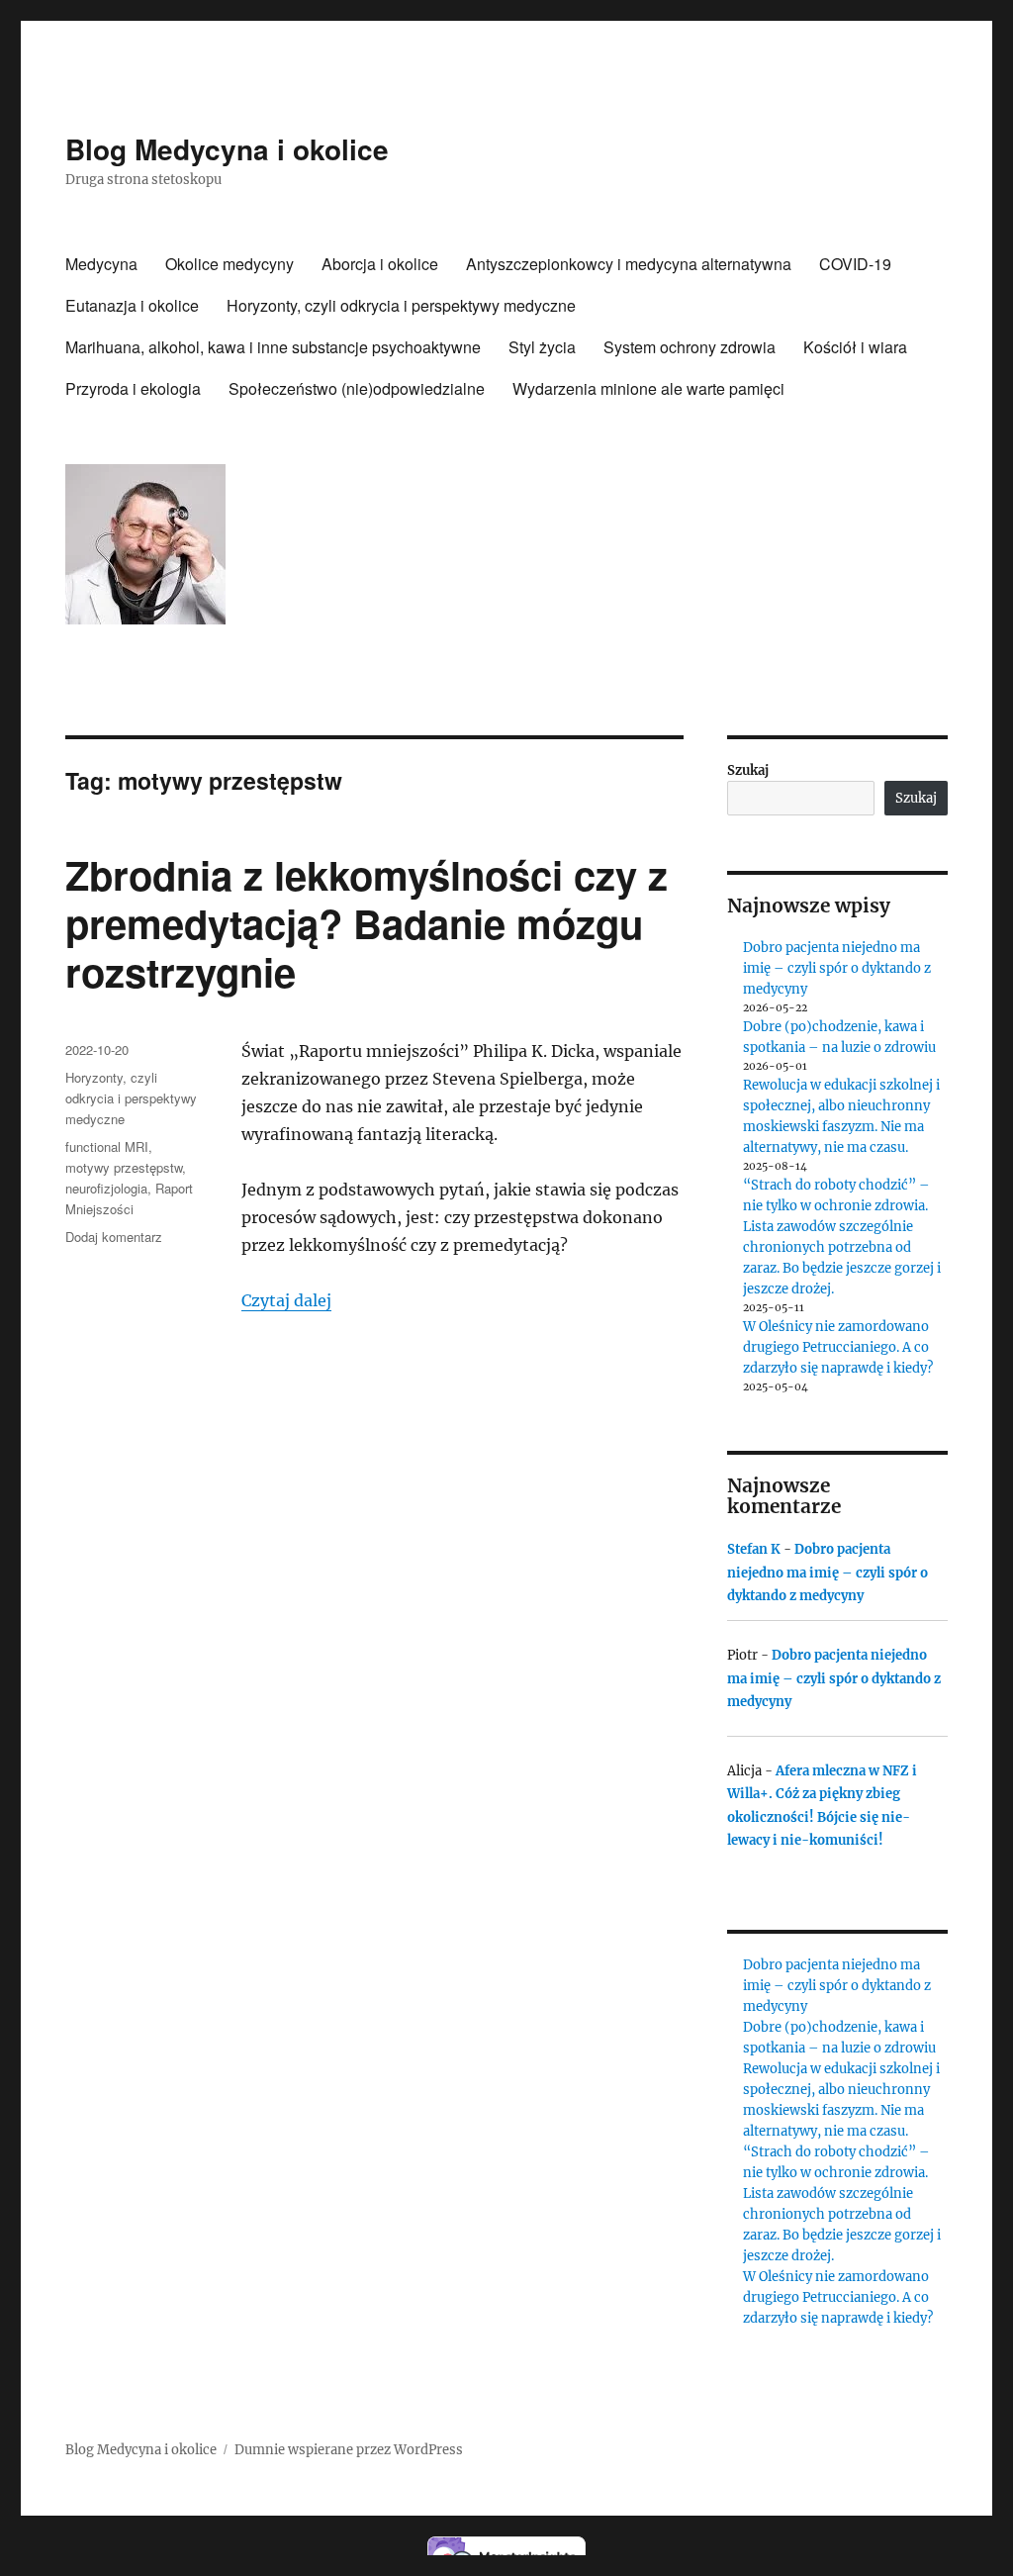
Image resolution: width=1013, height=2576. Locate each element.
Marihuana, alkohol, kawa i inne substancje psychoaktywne (273, 347)
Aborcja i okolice (380, 264)
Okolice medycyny (230, 264)
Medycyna (101, 264)
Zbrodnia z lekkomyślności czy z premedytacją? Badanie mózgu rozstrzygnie (367, 923)
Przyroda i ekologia (133, 388)
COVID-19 (855, 264)
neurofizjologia (106, 1188)
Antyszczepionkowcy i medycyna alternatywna (629, 264)
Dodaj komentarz (114, 1237)
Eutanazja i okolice (132, 305)
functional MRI (107, 1146)
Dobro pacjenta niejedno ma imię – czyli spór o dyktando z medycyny (837, 968)
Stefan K (754, 1549)
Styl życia (542, 347)
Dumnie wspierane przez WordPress (349, 2450)
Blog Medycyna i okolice (227, 149)
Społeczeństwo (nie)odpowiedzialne (357, 388)
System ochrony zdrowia (690, 347)
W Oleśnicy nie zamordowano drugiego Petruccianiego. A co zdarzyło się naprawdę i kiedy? (838, 1347)
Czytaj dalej (286, 1300)
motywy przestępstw (124, 1167)
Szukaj (748, 770)
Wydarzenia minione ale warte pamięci (648, 388)
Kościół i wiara (855, 347)
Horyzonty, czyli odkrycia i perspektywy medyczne (401, 305)
